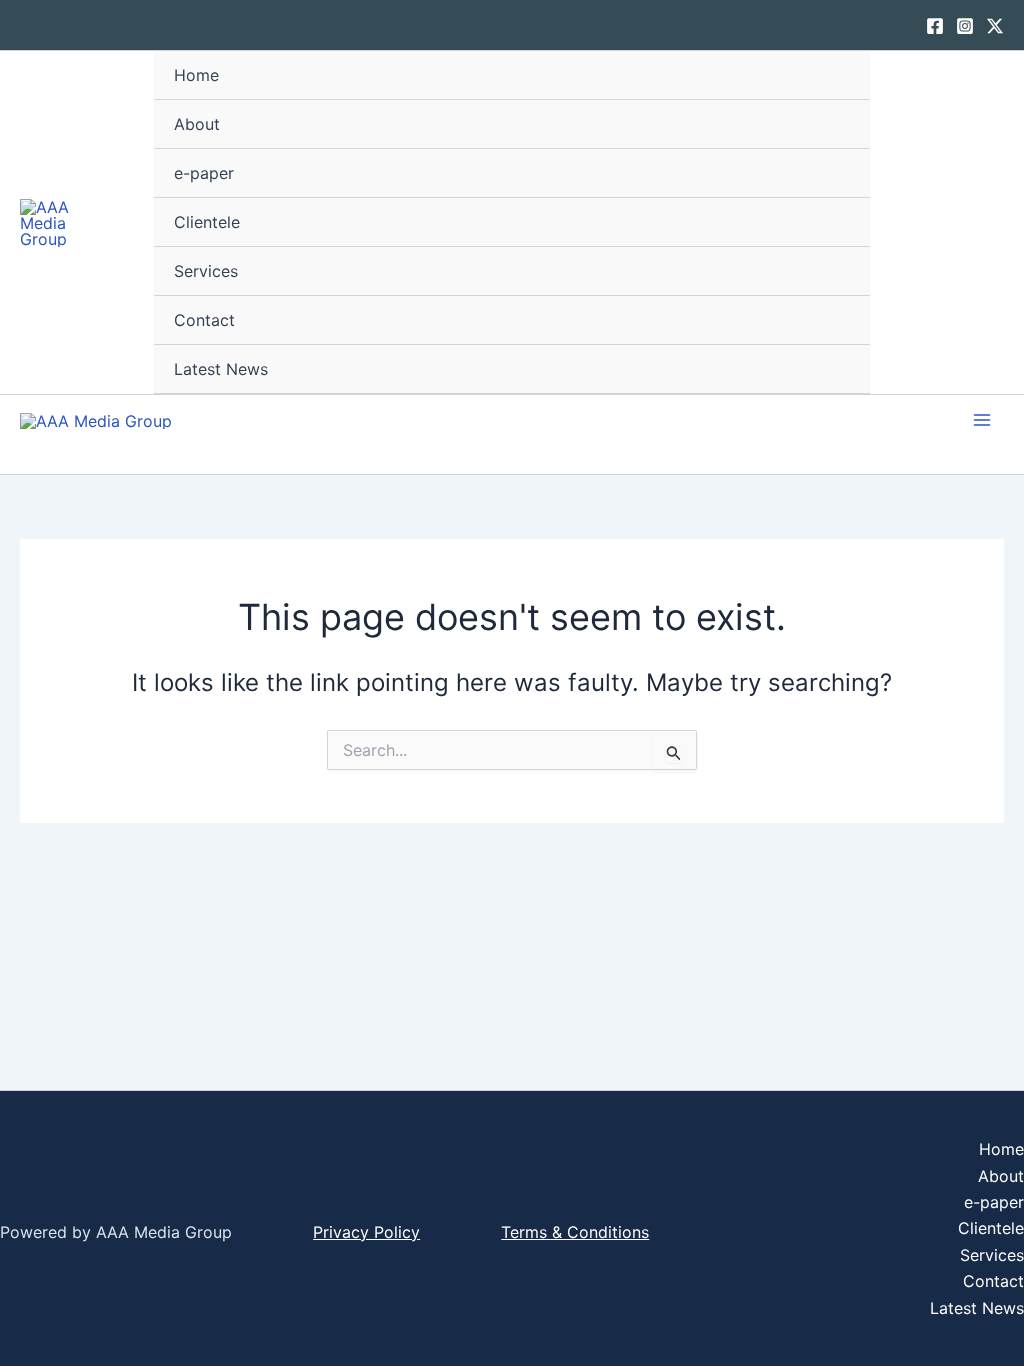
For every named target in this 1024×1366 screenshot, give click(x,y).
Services (206, 271)
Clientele (207, 222)
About (197, 124)
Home (196, 75)
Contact (204, 320)
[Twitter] (995, 26)
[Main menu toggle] (982, 420)
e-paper (204, 173)
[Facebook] (935, 26)
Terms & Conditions (575, 1232)
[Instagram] (965, 26)
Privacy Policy (366, 1232)
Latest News (221, 369)
